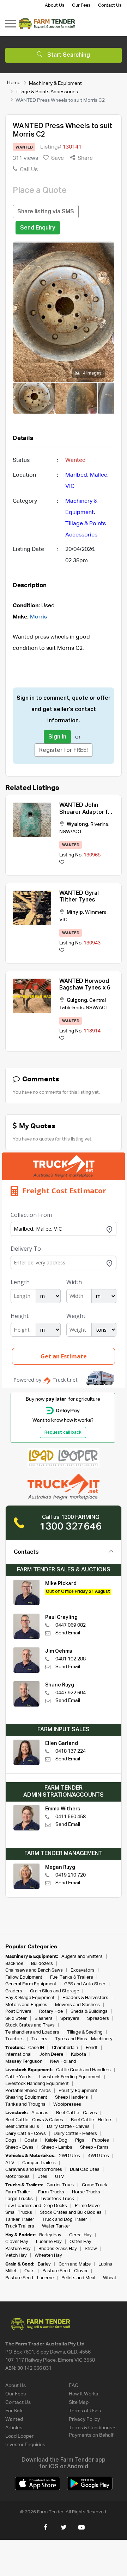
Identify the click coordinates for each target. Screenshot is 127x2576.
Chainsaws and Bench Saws (34, 1970)
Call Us (28, 170)
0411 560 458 (71, 1817)
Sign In (57, 737)
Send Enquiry (38, 228)
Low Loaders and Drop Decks (36, 2206)
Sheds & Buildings (89, 2012)
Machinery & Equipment (55, 83)
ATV (10, 2163)
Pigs (80, 2140)
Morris (38, 617)
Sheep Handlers (71, 2097)
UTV (60, 2177)
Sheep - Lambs (57, 2147)
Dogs (11, 2140)
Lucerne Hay (49, 2242)
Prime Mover (88, 2206)
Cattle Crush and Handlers (83, 2070)
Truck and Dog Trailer (65, 2220)
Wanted (14, 2419)
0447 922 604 (71, 1693)
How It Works (83, 2394)
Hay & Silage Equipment (30, 1998)
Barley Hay (50, 2235)
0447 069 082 (71, 1625)
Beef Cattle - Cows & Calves (34, 2120)
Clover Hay (17, 2242)
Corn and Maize (75, 2264)
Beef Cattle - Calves (77, 2113)
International (18, 2054)
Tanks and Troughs (25, 2104)
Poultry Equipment (78, 2091)
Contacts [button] (26, 1552)
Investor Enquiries (25, 2445)
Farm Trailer (18, 2192)
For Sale (14, 2411)
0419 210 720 (71, 1875)
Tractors (14, 2039)
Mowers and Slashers (77, 2005)
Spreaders (98, 2019)
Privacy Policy (84, 2419)
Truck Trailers (20, 2226)
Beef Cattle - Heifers (92, 2120)
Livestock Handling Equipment (37, 2084)
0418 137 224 (71, 1751)
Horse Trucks (86, 2192)
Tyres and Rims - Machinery (84, 2039)
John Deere (51, 2054)
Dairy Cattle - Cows (26, 2134)
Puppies (101, 2140)
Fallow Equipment (24, 1977)
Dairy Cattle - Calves (68, 2127)
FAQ (74, 2386)
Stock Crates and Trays (30, 2025)
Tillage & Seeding (85, 2032)
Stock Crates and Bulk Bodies (71, 2213)
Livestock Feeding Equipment (70, 2077)
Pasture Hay (18, 2249)
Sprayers (70, 2019)
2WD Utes (69, 2156)
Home (14, 83)
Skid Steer (16, 2019)
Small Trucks (19, 2213)
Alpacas (40, 2113)
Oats (29, 2271)
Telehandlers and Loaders (32, 2032)
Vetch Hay (16, 2255)
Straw (91, 2249)
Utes (42, 2177)
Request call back (63, 1433)
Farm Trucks (51, 2192)
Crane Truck (95, 2185)
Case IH (36, 2048)
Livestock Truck (57, 2199)
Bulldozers (42, 1964)
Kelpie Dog (56, 2140)
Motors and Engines (26, 2005)
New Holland (63, 2062)
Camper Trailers (39, 2163)
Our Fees (81, 5)
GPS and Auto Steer (85, 1984)
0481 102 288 (71, 1659)
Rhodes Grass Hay (58, 2249)
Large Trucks (19, 2199)
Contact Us (110, 5)
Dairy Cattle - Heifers (75, 2134)
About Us (55, 5)
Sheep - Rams (94, 2147)
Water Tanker (56, 2226)
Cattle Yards (18, 2077)
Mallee (99, 475)
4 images (92, 373)
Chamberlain (65, 2048)
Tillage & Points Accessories (47, 92)
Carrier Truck (60, 2185)
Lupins (105, 2264)
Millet (11, 2271)
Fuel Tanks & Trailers (72, 1977)
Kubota (78, 2054)
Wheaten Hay (48, 2255)
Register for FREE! (64, 750)
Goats (31, 2140)
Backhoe (14, 1964)
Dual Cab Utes (85, 2170)
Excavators (83, 1970)
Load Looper (19, 2436)
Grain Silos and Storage (55, 1991)
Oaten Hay (80, 2242)
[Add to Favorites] (62, 863)
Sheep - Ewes (19, 2147)
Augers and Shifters (82, 1957)
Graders (14, 1991)
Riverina (99, 824)
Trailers (39, 2039)
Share (84, 158)
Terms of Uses (85, 2411)
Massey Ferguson (24, 2062)
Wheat (110, 2278)
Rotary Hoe (51, 2012)
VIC (70, 486)
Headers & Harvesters (85, 1998)
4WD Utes (98, 2156)
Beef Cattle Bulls (22, 2127)
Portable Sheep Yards (28, 2091)
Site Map (79, 2402)
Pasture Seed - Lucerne (29, 2278)
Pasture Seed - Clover (65, 2271)
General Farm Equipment (31, 1984)
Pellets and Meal (78, 2278)
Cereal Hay (80, 2235)
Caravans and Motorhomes (34, 2170)
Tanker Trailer (20, 2220)
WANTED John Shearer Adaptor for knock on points (86, 812)
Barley (44, 2264)
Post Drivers (18, 2012)
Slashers (44, 2019)
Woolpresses (67, 2104)
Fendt (92, 2048)
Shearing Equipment (26, 2097)
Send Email (68, 1633)
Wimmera (96, 912)
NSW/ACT (71, 832)
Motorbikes (17, 2177)
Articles (14, 2428)
